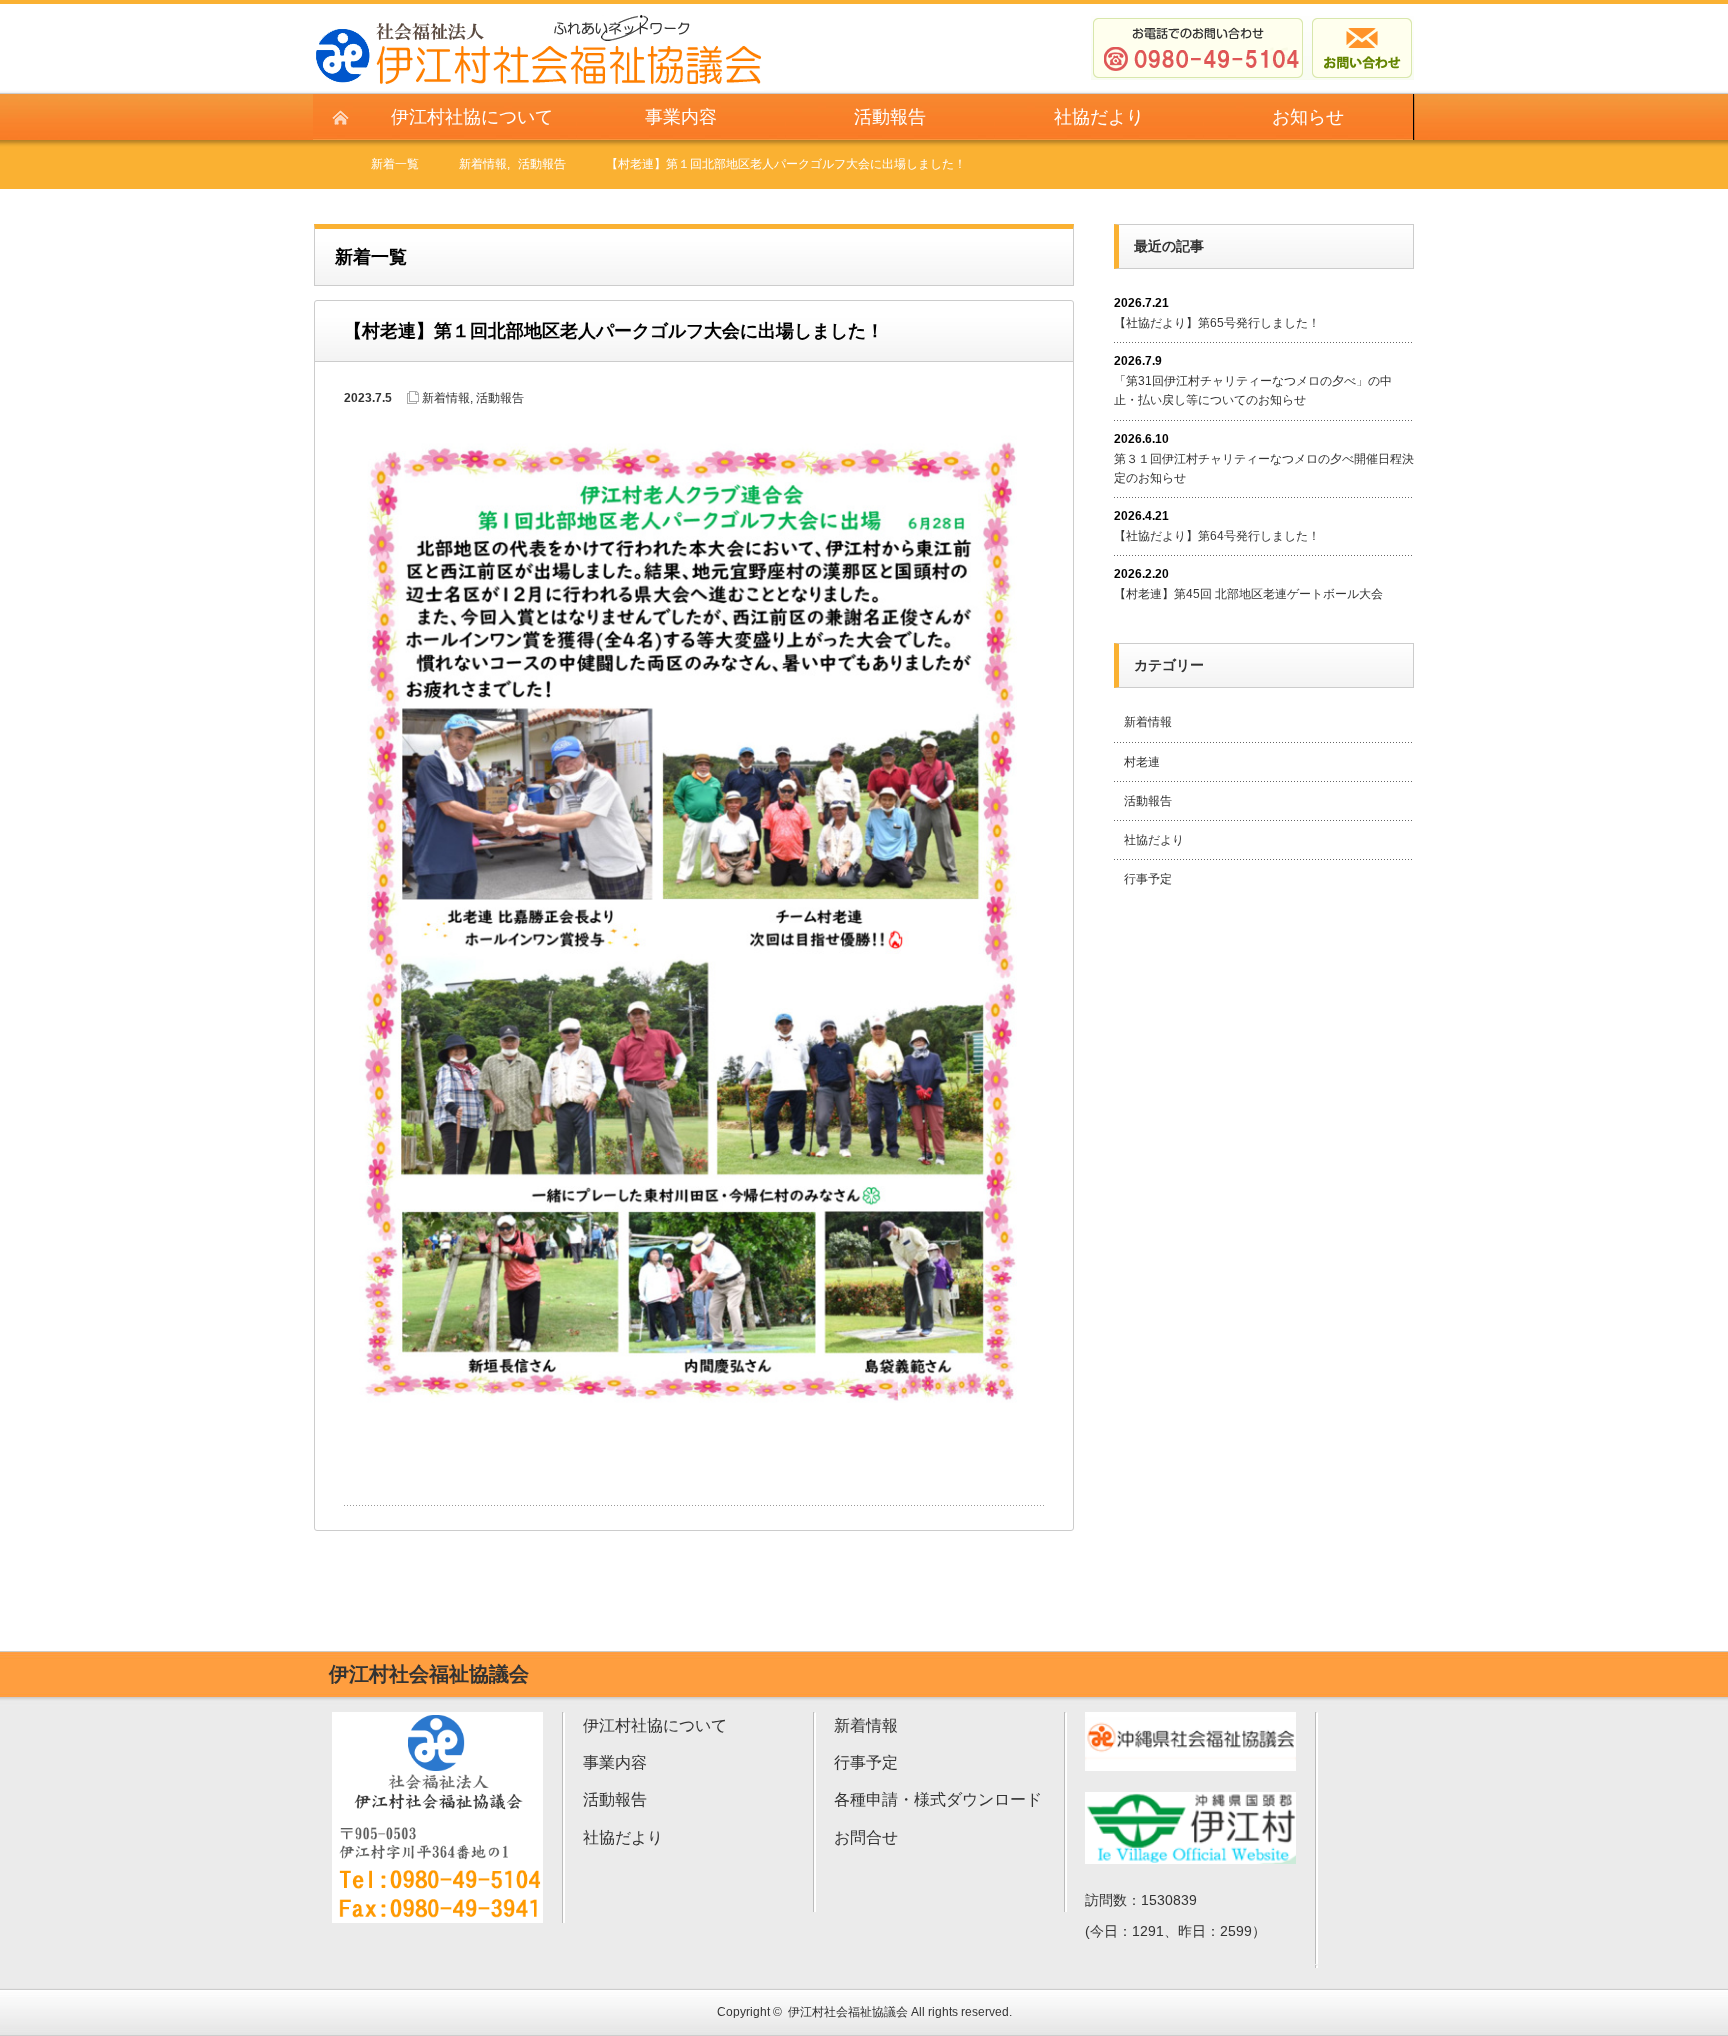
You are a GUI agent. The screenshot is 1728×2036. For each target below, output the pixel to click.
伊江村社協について (655, 1725)
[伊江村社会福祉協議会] (539, 22)
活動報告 (500, 398)
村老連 (1142, 762)
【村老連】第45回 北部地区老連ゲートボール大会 (1248, 594)
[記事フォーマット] (694, 923)
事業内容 (615, 1762)
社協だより (1154, 840)
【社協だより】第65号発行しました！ (1217, 323)
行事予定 (1148, 879)
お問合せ (866, 1837)
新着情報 (446, 398)
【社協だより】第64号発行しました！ (1217, 536)
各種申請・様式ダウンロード (938, 1799)
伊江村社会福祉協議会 (848, 2012)
